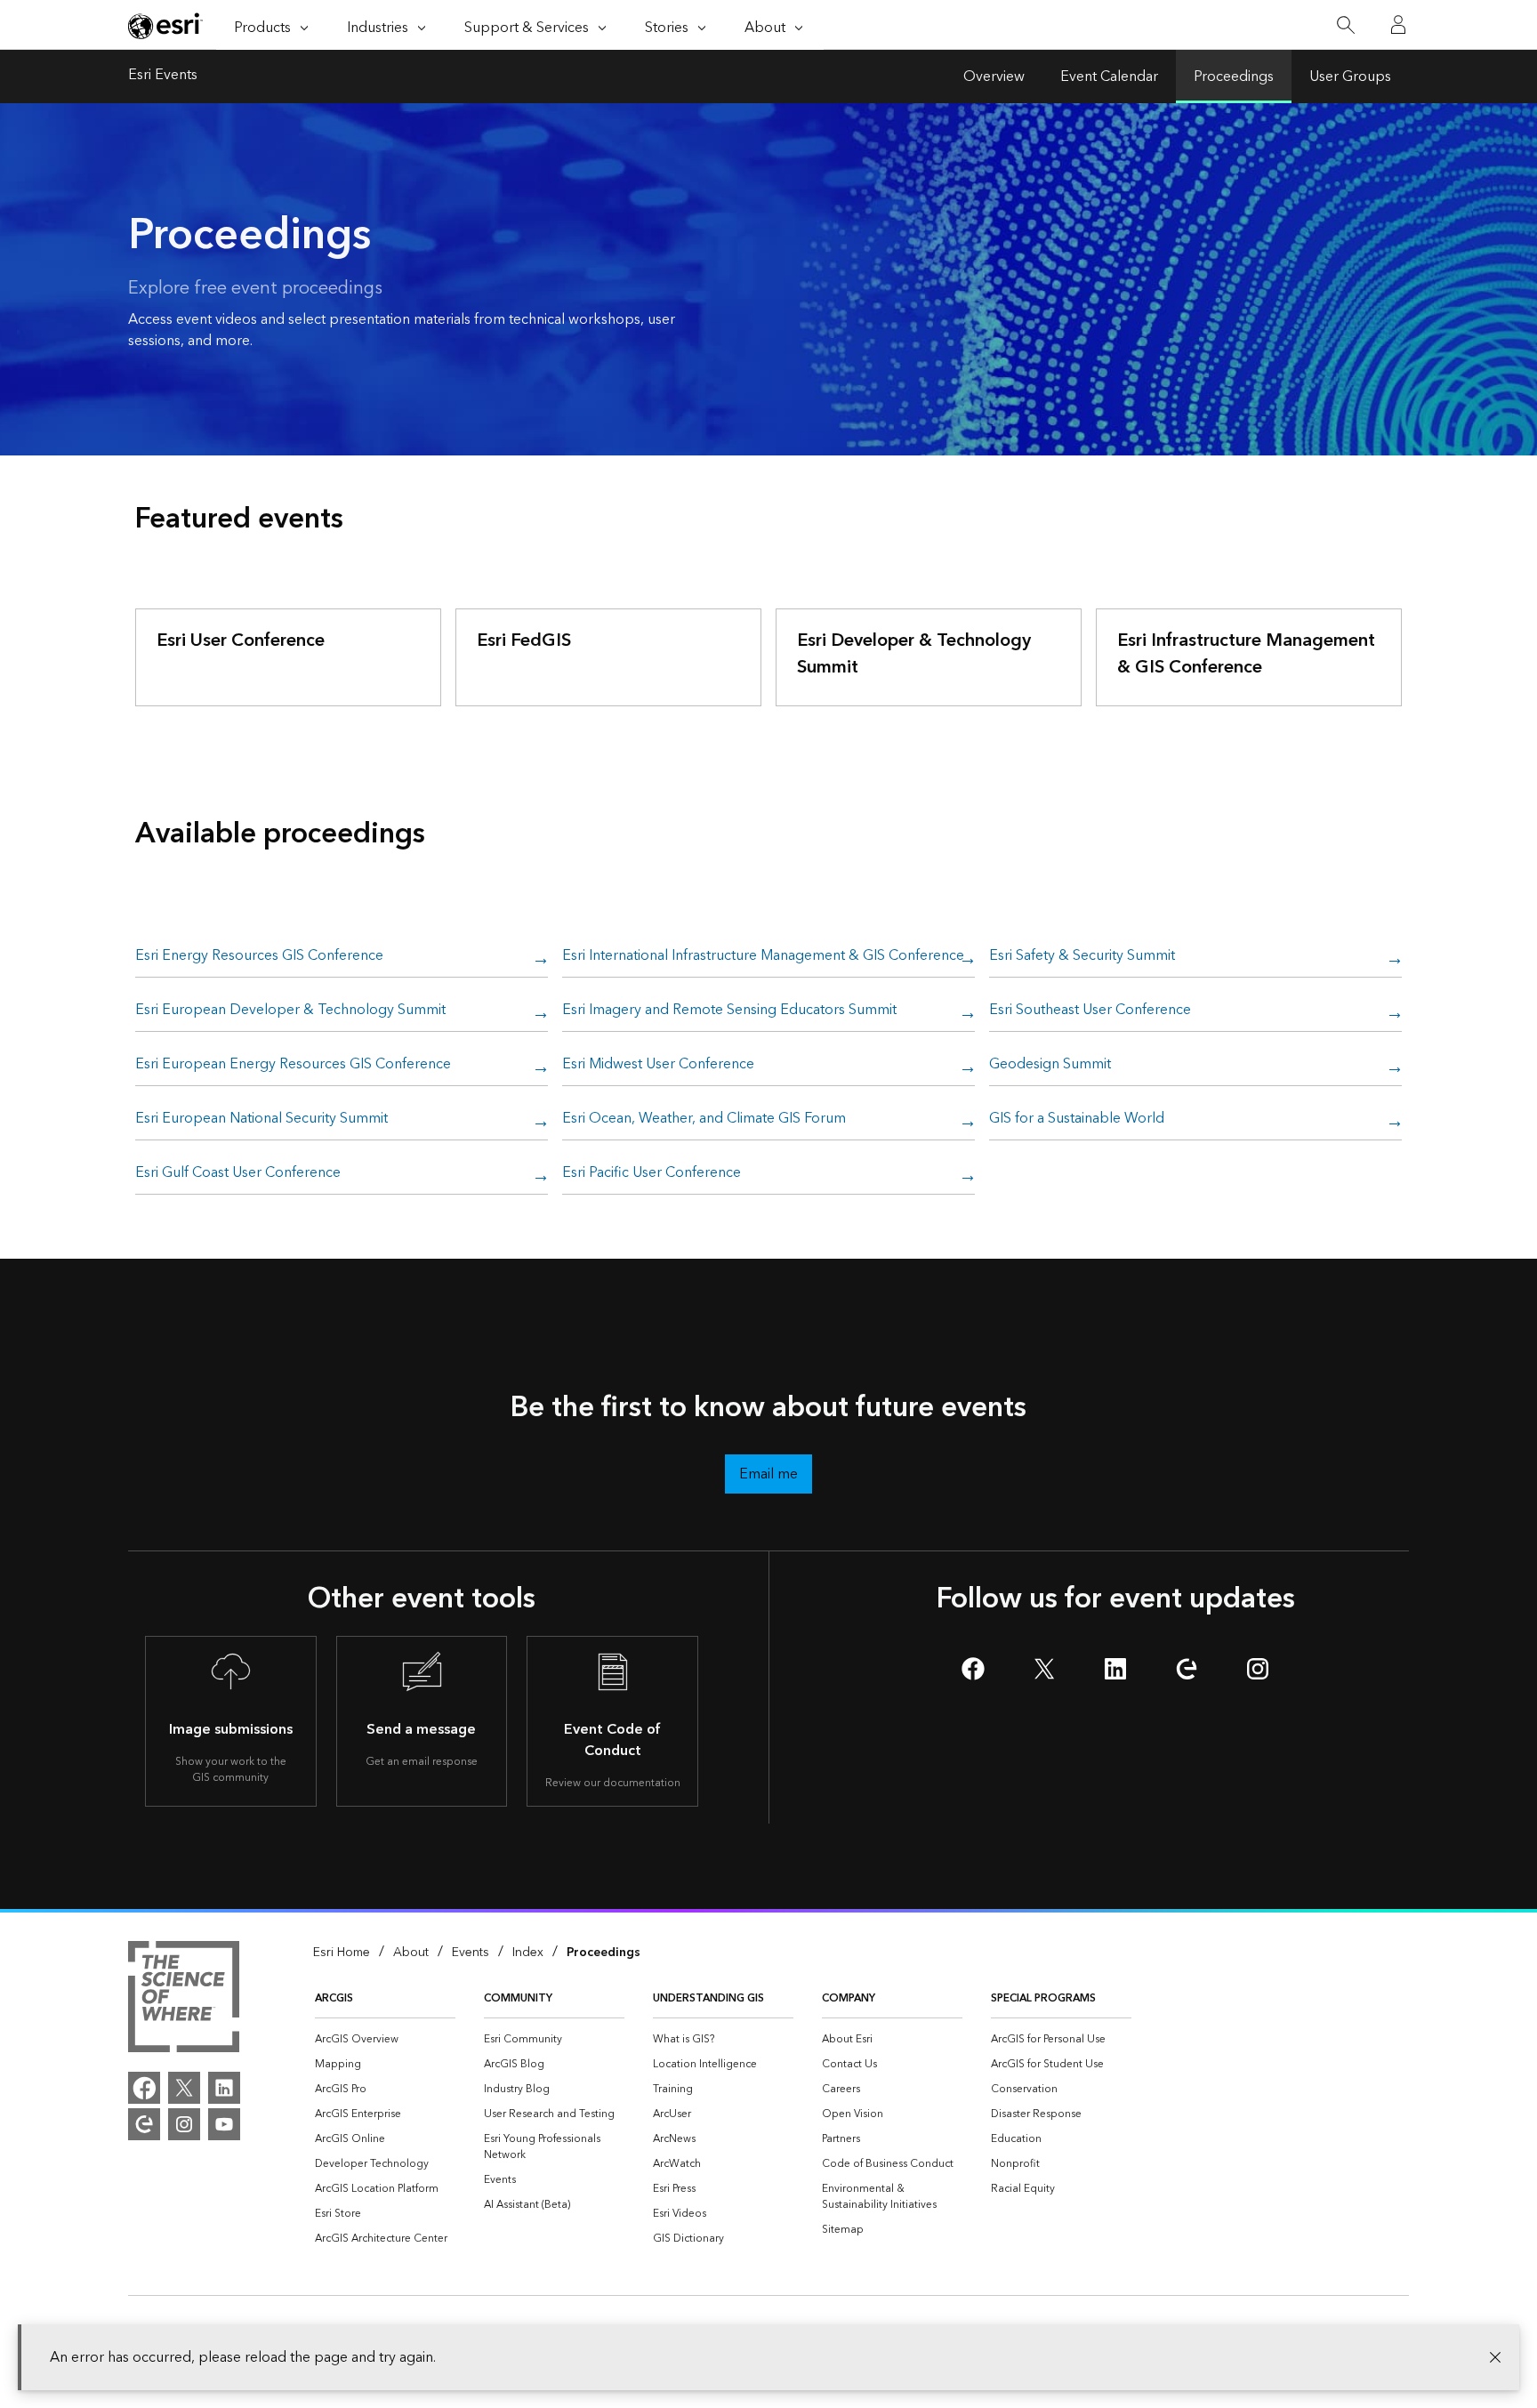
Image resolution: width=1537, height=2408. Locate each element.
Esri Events (163, 77)
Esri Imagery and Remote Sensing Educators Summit (729, 1011)
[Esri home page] (165, 26)
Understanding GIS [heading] (708, 1998)
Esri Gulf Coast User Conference (238, 1173)
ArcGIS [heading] (334, 1998)
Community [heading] (518, 1998)
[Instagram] (184, 2124)
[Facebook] (144, 2088)
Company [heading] (849, 1998)
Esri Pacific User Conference (652, 1173)
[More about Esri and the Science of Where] (184, 2000)
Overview (994, 77)
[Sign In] (1398, 25)
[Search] (1345, 25)
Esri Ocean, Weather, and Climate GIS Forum (704, 1119)
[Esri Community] (144, 2124)
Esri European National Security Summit (262, 1119)
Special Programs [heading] (1043, 1998)
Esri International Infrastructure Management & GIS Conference (763, 956)
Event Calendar (1109, 77)
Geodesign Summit (1050, 1065)
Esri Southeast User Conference (1090, 1011)
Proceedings (1234, 77)
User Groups (1350, 77)
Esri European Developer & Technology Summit (290, 1011)
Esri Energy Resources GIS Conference (259, 956)
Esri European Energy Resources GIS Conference (293, 1065)
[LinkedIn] (224, 2088)
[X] (184, 2088)
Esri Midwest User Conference (658, 1065)
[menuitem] (385, 2040)
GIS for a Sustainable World (1077, 1119)
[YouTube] (224, 2124)
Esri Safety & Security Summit (1082, 956)
